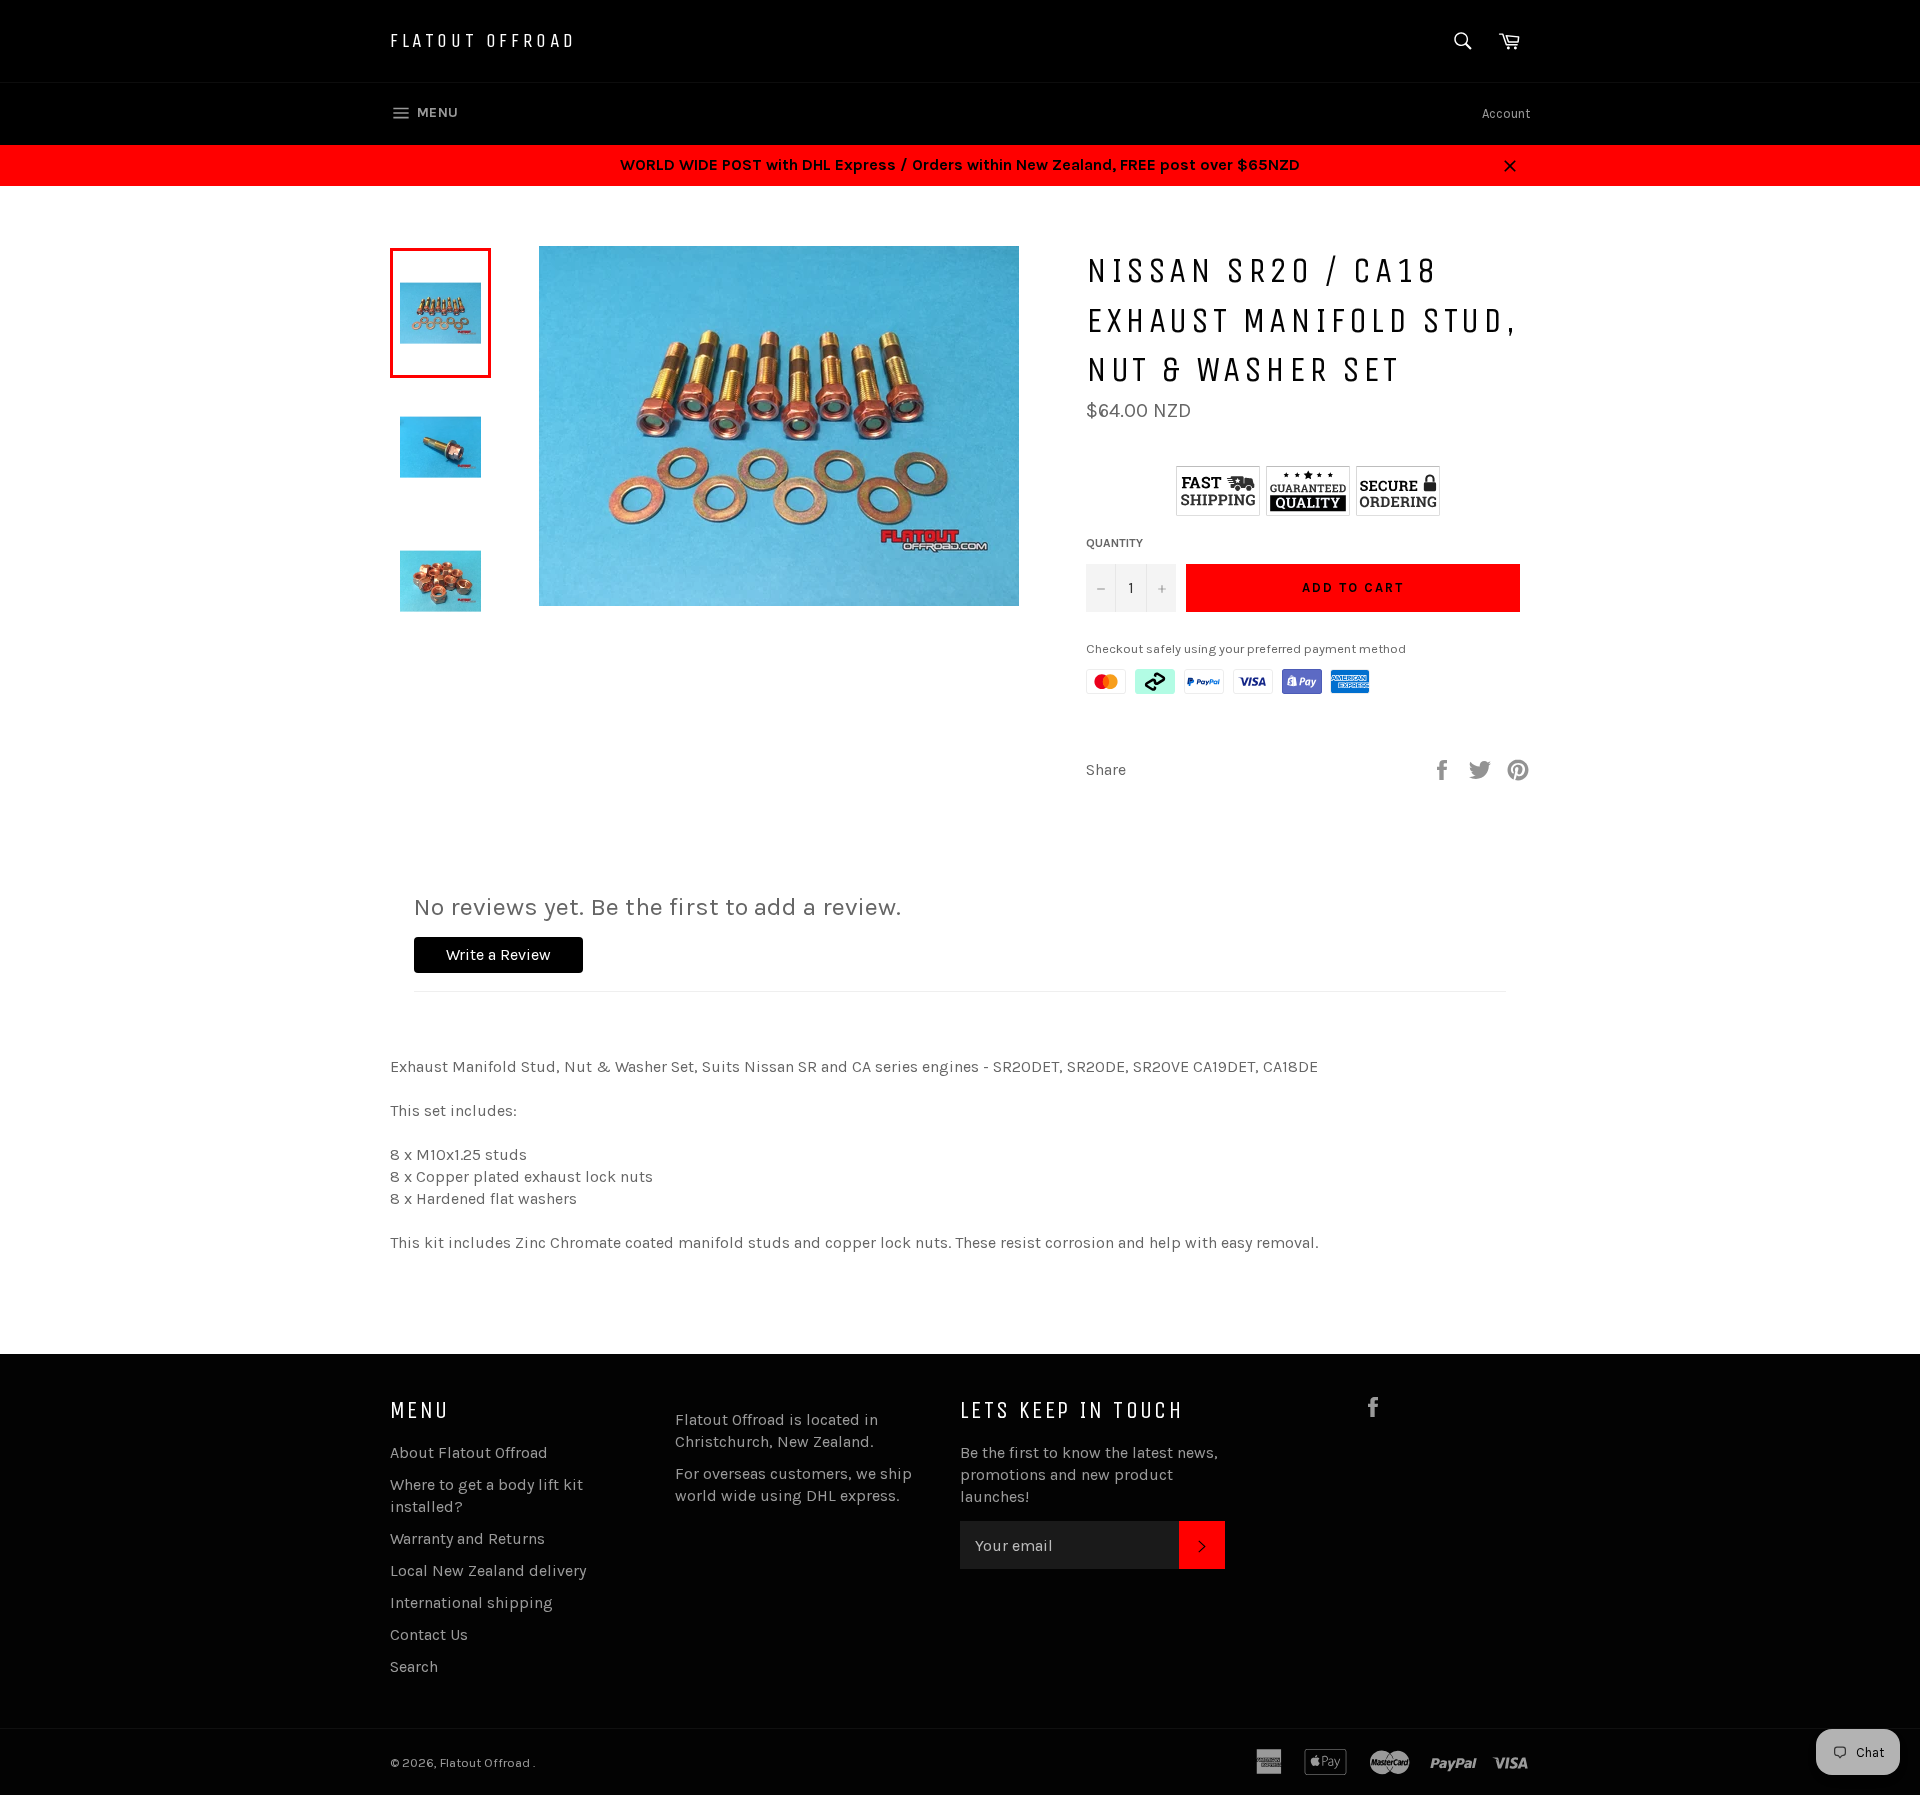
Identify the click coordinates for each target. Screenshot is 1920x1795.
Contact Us (429, 1634)
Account (1506, 113)
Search (414, 1666)
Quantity (1114, 543)
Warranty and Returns (467, 1538)
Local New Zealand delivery (488, 1570)
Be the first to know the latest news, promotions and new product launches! (1089, 1474)
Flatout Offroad (483, 40)
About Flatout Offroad (469, 1452)
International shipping (471, 1602)
